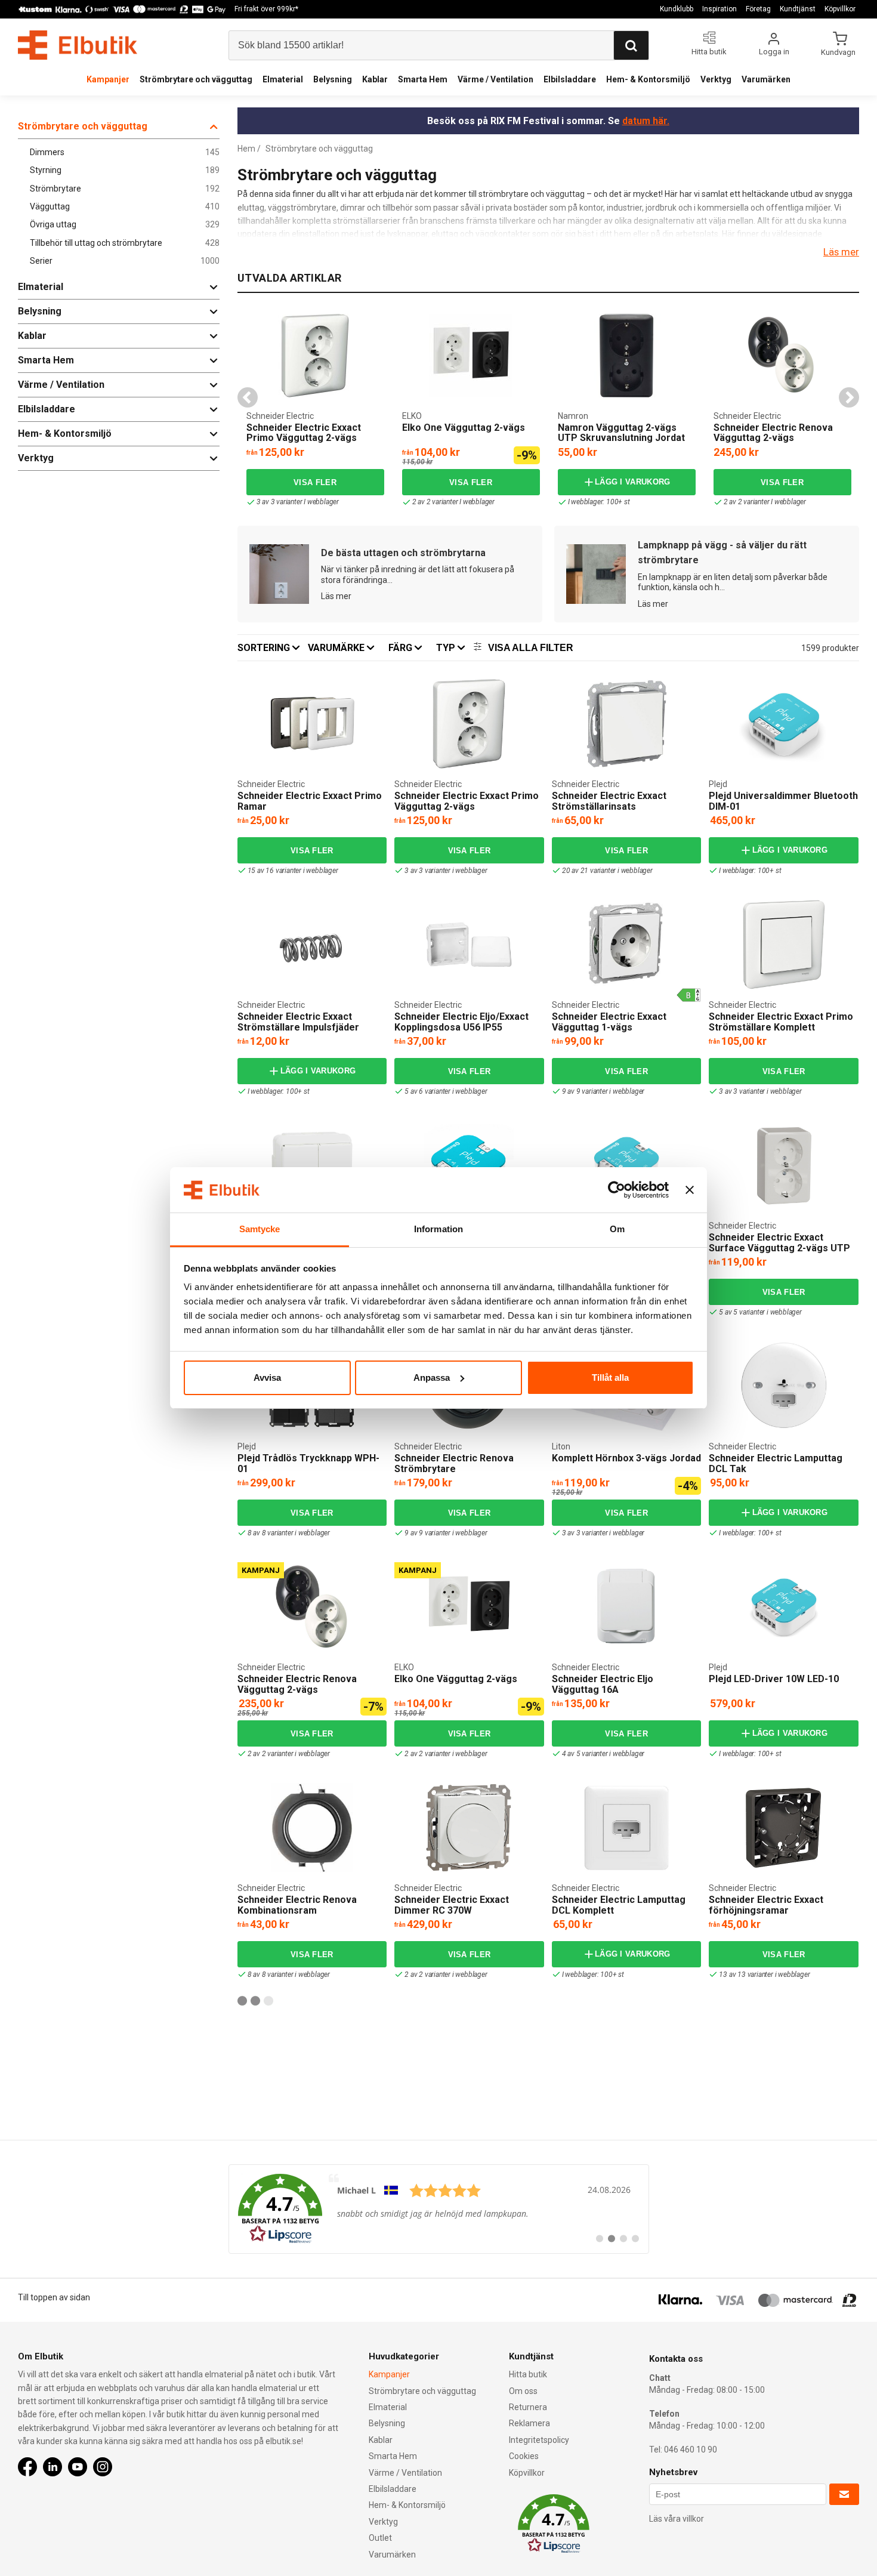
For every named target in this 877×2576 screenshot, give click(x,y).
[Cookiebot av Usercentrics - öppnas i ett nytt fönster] (617, 1190)
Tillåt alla (610, 1378)
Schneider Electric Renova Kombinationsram (297, 1905)
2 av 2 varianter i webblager (289, 1754)
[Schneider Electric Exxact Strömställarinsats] (626, 724)
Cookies (524, 2456)
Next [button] (849, 397)
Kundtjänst (798, 9)
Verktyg (716, 79)
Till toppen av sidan (54, 2297)
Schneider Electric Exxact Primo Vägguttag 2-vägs (304, 433)
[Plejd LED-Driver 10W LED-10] (784, 1607)
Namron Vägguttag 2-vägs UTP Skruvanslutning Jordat (621, 433)
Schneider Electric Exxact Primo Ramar (310, 801)
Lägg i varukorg (633, 482)
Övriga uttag (125, 225)
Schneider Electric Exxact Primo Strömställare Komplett (781, 1022)
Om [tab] (617, 1229)
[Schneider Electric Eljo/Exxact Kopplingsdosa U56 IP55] (469, 945)
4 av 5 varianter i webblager (603, 1754)
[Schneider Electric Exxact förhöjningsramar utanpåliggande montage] (784, 1828)
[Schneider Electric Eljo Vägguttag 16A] (626, 1607)
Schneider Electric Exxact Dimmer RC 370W (452, 1905)
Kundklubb (677, 9)
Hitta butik (528, 2374)
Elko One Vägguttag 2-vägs (464, 428)
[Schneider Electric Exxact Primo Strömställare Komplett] (784, 945)
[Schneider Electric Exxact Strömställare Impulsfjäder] (312, 945)
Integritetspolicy (539, 2440)
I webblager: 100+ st (599, 502)
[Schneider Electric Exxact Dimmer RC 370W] (469, 1828)
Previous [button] (248, 397)
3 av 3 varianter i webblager (446, 871)
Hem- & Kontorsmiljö (648, 79)
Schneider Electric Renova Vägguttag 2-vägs (773, 433)
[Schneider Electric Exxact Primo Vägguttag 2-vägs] (315, 356)
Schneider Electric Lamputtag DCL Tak (776, 1463)
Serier (125, 261)
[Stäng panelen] (690, 1190)
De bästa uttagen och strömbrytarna (403, 553)
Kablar (375, 79)
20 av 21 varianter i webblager (607, 871)
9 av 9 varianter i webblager (603, 1091)
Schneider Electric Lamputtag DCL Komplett (619, 1905)
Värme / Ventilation (495, 79)
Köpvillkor (840, 9)
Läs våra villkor (677, 2519)
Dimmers (125, 152)
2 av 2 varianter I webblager (453, 502)
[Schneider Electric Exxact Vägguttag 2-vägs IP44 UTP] (312, 1165)
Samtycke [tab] (260, 1229)
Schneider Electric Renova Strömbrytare (454, 1463)
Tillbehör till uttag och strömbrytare (125, 243)
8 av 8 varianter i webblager (289, 1533)
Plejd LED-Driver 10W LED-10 (774, 1679)
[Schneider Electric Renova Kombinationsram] (312, 1828)
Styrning (125, 170)
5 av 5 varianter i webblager (760, 1312)
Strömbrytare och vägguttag (196, 79)
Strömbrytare (125, 189)
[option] (315, 409)
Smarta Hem (423, 79)
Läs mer (841, 252)
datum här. (646, 121)
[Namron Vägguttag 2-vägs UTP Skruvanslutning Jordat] (626, 356)
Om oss (523, 2391)
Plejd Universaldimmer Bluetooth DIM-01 (783, 801)
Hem (246, 149)
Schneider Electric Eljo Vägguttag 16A (603, 1684)
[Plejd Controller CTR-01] (626, 1165)
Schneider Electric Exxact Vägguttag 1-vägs (609, 1022)
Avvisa (267, 1378)
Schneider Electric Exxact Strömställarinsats (609, 801)
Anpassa (432, 1378)
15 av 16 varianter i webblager (293, 871)
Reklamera (529, 2423)
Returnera (528, 2407)
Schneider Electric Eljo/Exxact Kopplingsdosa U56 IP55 (461, 1022)
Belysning (333, 79)
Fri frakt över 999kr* (266, 9)
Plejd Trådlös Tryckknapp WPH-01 (308, 1463)
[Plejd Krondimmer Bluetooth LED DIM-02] (469, 1165)
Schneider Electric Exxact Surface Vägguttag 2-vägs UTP (779, 1243)
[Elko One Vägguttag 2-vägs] (406, 315)
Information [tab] (438, 1229)
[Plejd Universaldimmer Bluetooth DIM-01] (784, 724)
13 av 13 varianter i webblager (764, 1975)
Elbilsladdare (570, 79)
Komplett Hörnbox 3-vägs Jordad (626, 1458)
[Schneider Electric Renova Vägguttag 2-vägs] (782, 356)
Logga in (774, 52)
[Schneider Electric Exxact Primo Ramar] (312, 724)
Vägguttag (125, 207)
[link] (439, 2209)
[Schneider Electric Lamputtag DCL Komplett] (626, 1828)
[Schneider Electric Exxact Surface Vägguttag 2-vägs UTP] (784, 1165)
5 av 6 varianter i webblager (446, 1091)
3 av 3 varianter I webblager (298, 502)
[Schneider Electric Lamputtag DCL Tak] (784, 1386)
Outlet (380, 2538)
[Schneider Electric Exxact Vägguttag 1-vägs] (626, 945)
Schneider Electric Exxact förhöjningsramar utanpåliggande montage (766, 1910)
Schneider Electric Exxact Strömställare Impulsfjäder (298, 1022)
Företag (758, 9)
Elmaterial (283, 79)
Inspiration (719, 9)
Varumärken (766, 79)
